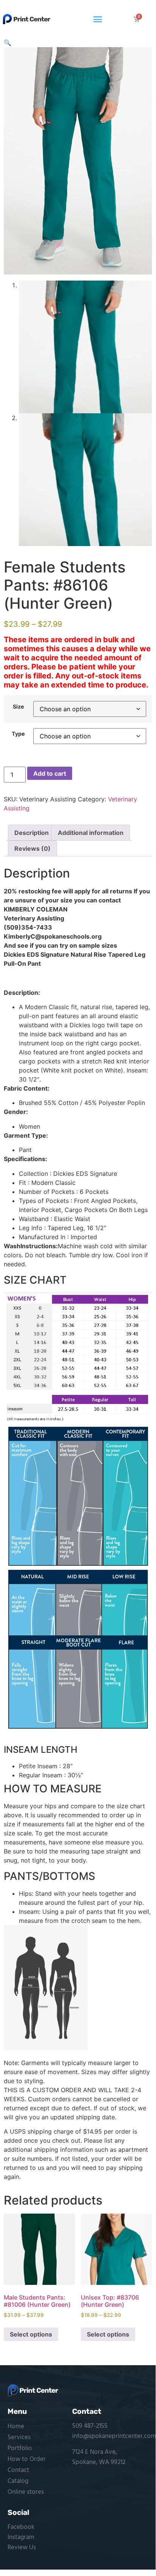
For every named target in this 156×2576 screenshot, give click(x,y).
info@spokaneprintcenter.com (114, 2436)
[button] (98, 19)
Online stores (26, 2492)
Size (19, 707)
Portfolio (20, 2448)
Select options (31, 2334)
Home (16, 2426)
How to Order (27, 2459)
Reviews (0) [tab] (32, 848)
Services (19, 2437)
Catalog (18, 2481)
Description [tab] (32, 833)
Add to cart (50, 773)
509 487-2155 (90, 2426)
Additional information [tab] (91, 833)
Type (18, 734)
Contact (18, 2470)
